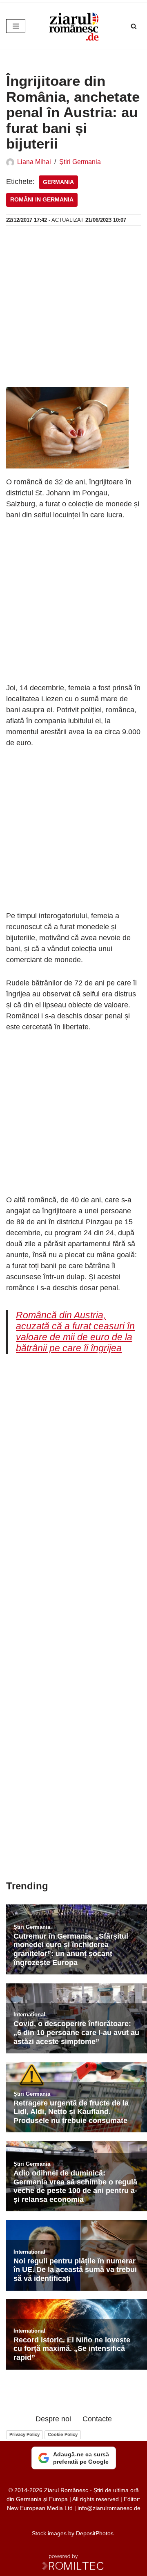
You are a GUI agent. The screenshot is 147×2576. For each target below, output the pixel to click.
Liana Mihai (34, 162)
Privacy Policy (24, 2434)
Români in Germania (42, 200)
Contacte (97, 2419)
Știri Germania (80, 162)
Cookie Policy (63, 2434)
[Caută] (134, 26)
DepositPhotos (95, 2533)
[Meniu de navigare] (16, 26)
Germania (58, 182)
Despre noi (53, 2419)
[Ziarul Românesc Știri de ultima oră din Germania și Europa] (73, 26)
